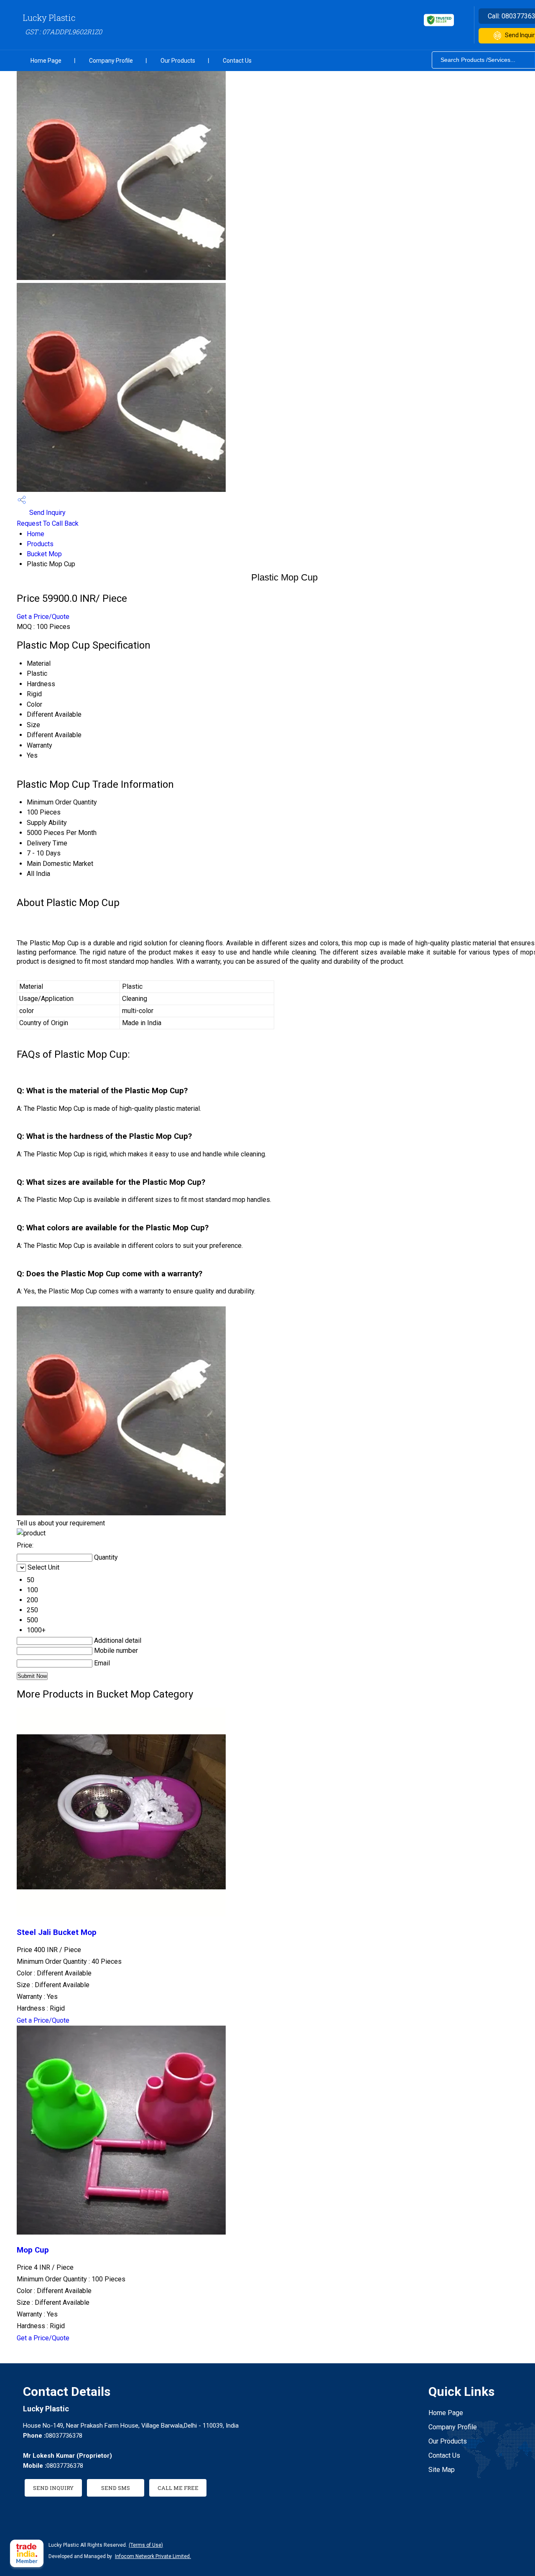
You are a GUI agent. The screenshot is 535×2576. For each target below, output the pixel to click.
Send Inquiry (47, 513)
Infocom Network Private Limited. (153, 2556)
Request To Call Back (48, 523)
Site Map (442, 2470)
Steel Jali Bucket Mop (57, 1932)
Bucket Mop (44, 554)
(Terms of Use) (146, 2545)
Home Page (46, 61)
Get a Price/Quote (43, 617)
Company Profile (111, 61)
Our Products (178, 61)
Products (40, 544)
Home (36, 534)
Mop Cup (33, 2250)
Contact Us (237, 61)
